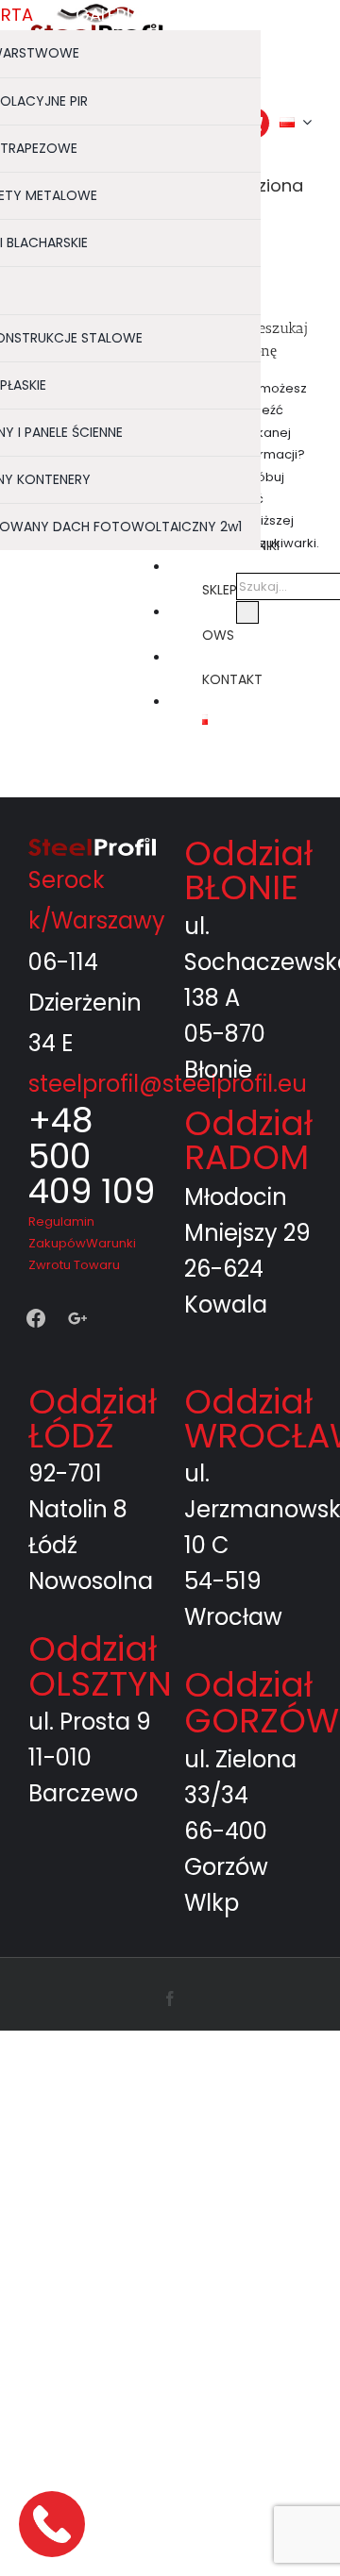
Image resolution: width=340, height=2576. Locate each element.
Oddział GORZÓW (262, 1703)
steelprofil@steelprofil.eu (168, 1084)
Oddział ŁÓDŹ (93, 1419)
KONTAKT (232, 679)
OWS (218, 635)
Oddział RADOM (248, 1140)
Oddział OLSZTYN (100, 1666)
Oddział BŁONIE (248, 870)
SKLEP (220, 590)
